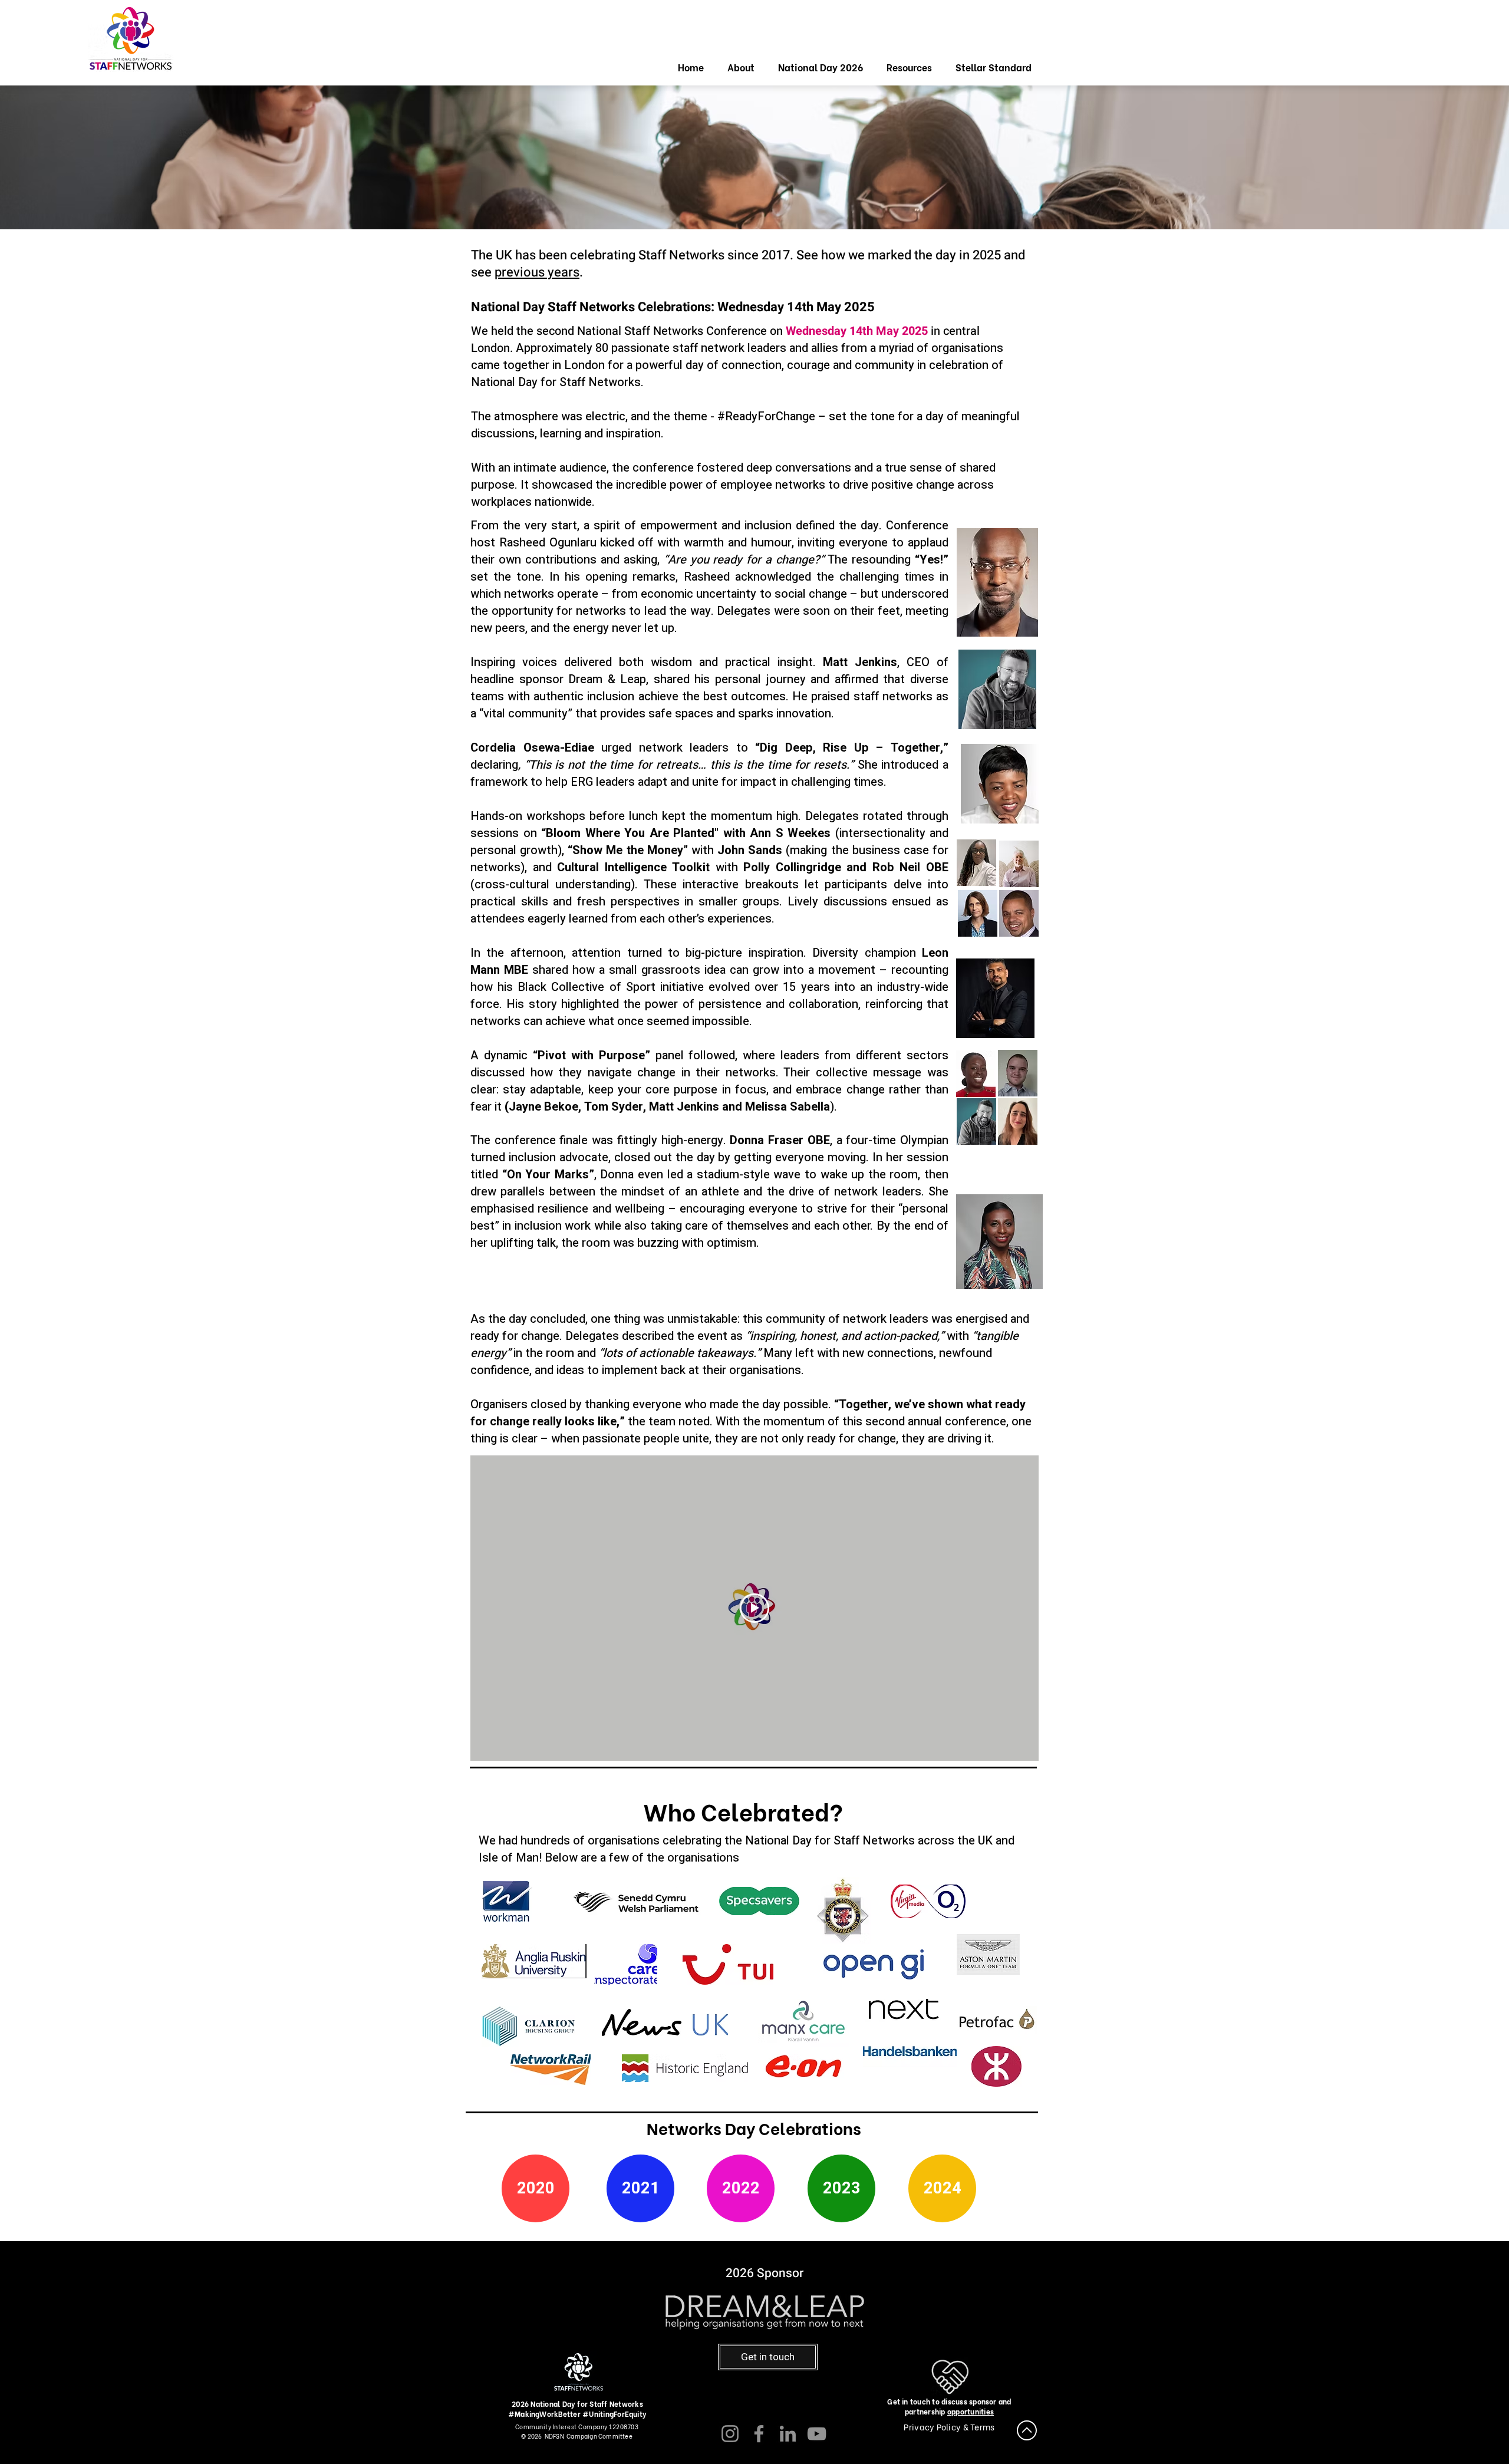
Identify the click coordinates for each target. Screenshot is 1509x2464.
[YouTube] (817, 2434)
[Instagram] (730, 2434)
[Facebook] (759, 2434)
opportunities (971, 2411)
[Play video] (754, 1608)
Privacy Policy (933, 2427)
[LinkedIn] (788, 2434)
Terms (982, 2427)
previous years (537, 272)
